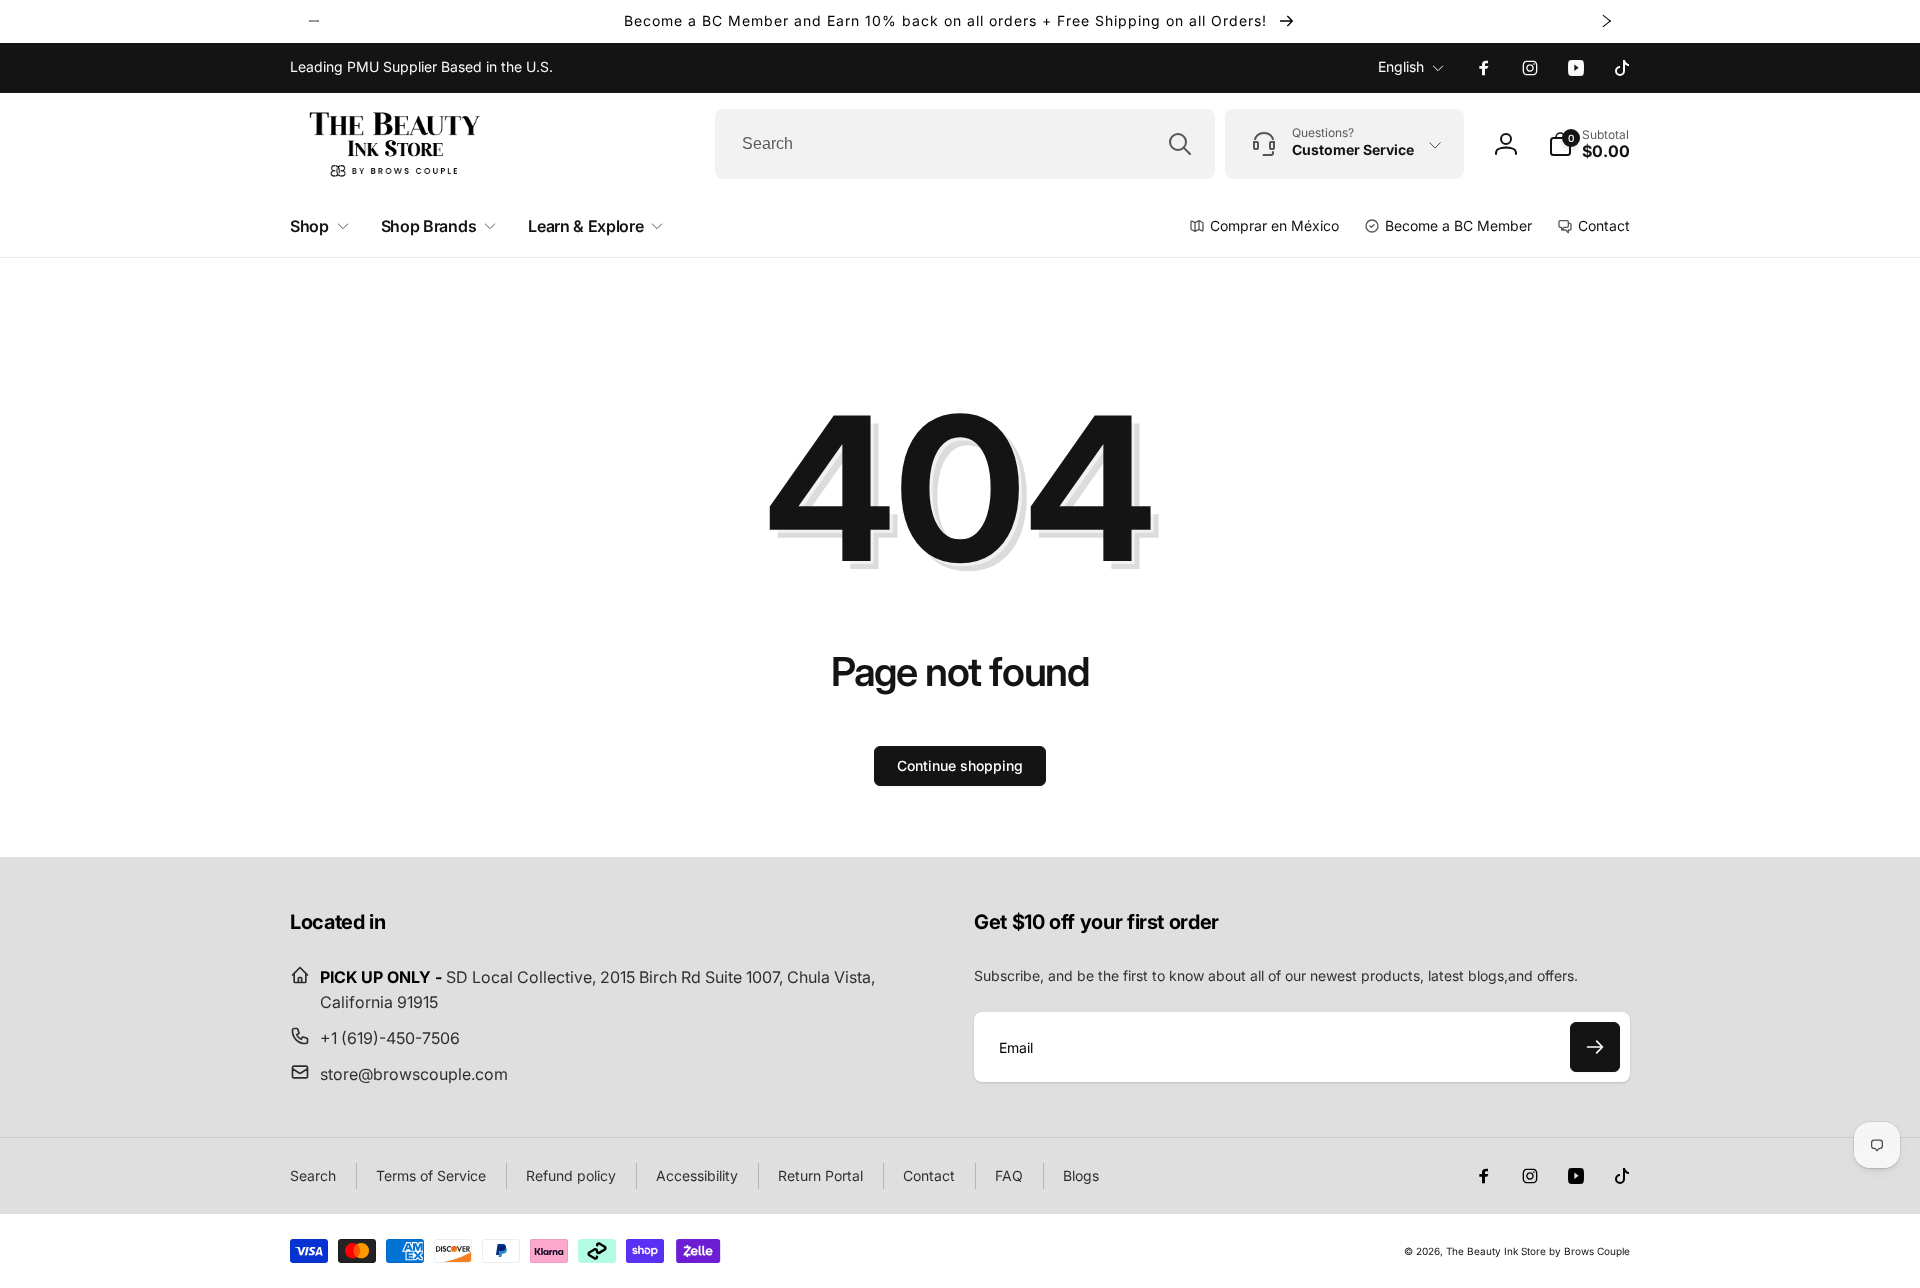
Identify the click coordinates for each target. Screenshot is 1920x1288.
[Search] (1180, 144)
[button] (1589, 144)
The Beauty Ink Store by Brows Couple (1538, 1251)
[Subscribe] (1595, 1047)
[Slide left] (314, 21)
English (1401, 66)
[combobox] (965, 144)
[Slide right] (1606, 21)
